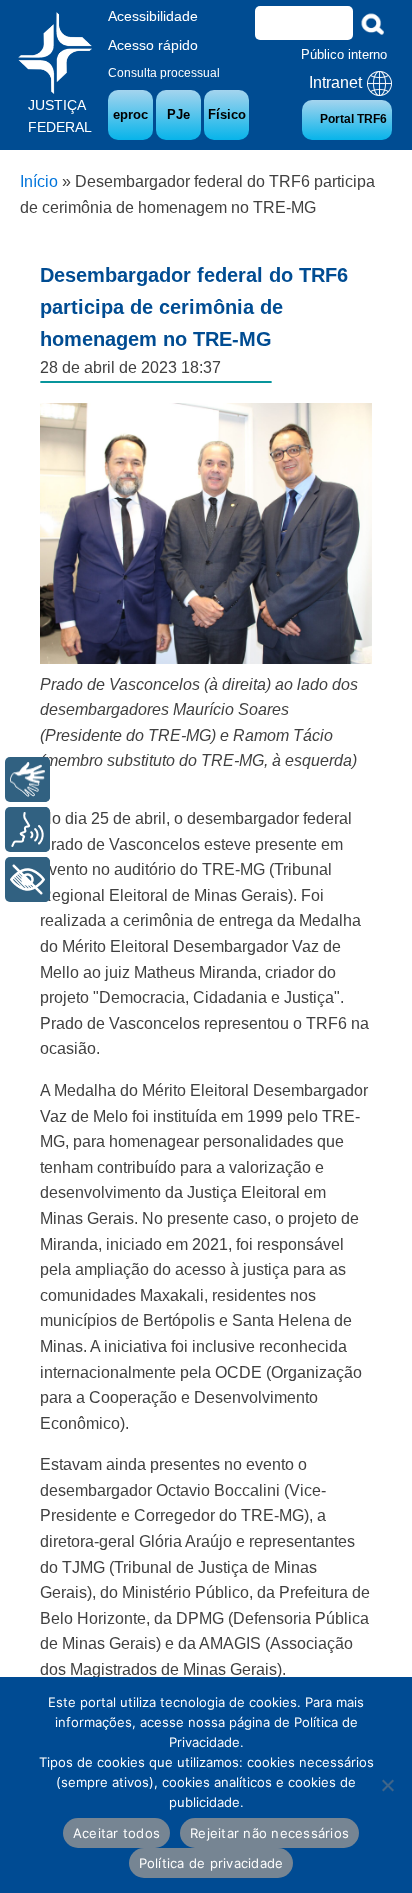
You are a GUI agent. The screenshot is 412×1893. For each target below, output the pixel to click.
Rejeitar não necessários (269, 1833)
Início (39, 181)
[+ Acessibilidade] (27, 879)
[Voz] (27, 829)
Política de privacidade (211, 1863)
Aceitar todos (116, 1833)
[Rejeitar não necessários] (387, 1785)
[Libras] (27, 779)
